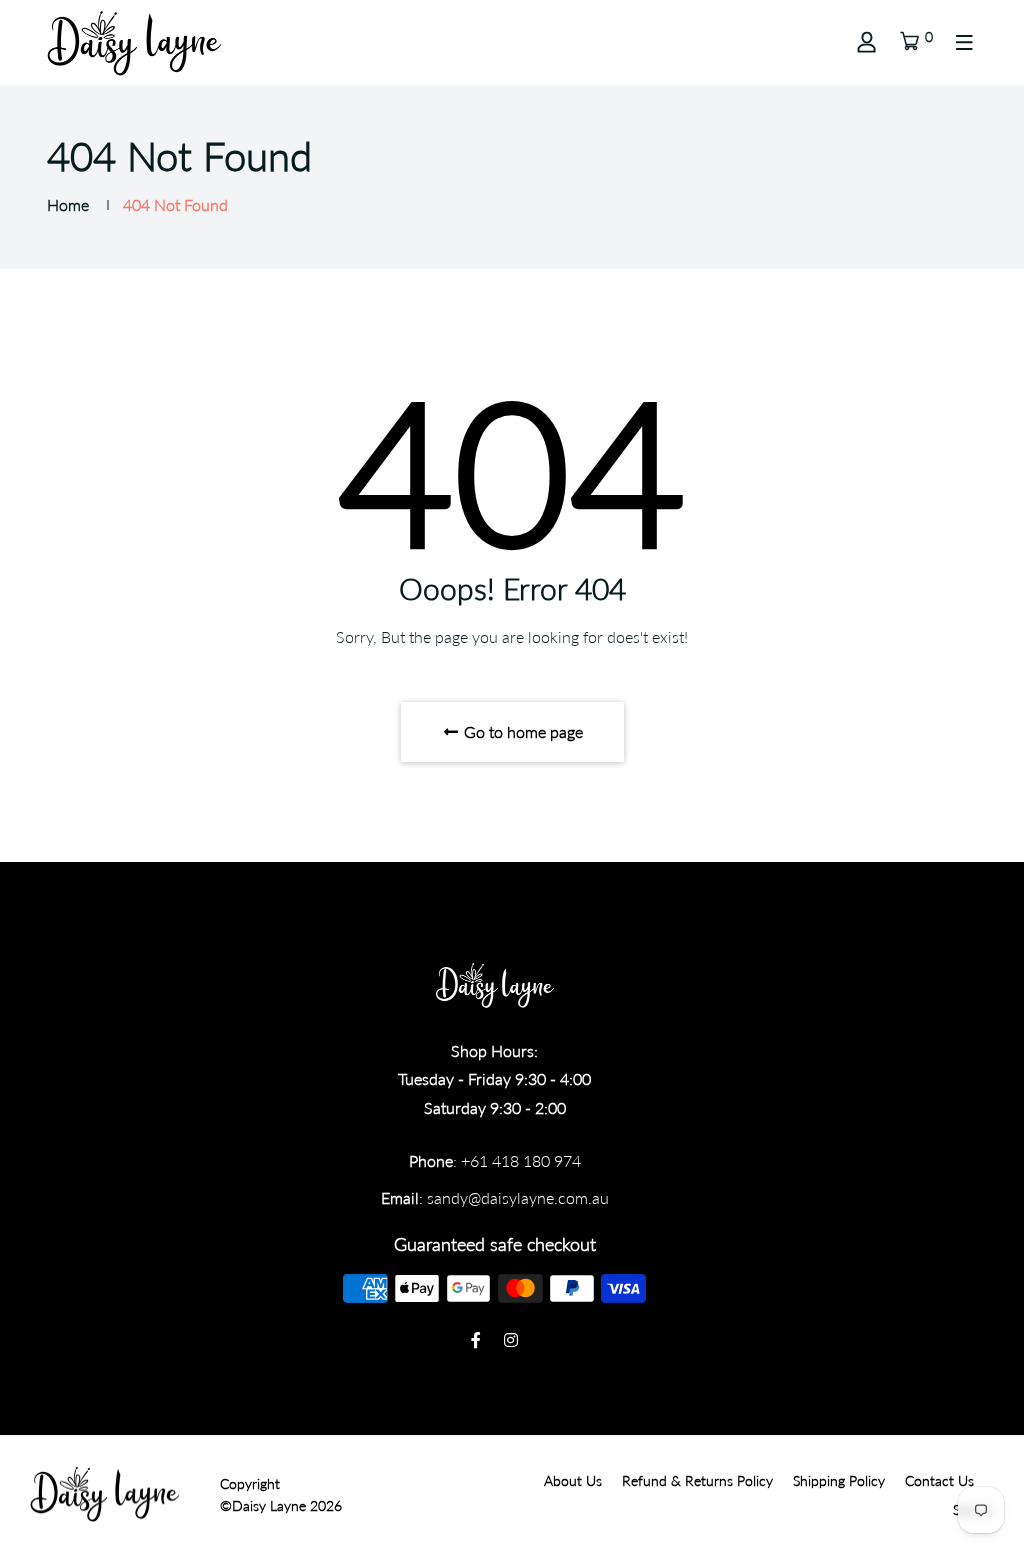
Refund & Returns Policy (697, 1480)
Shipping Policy (839, 1480)
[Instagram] (511, 1339)
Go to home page (521, 731)
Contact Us (939, 1480)
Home (68, 204)
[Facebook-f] (476, 1339)
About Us (573, 1480)
